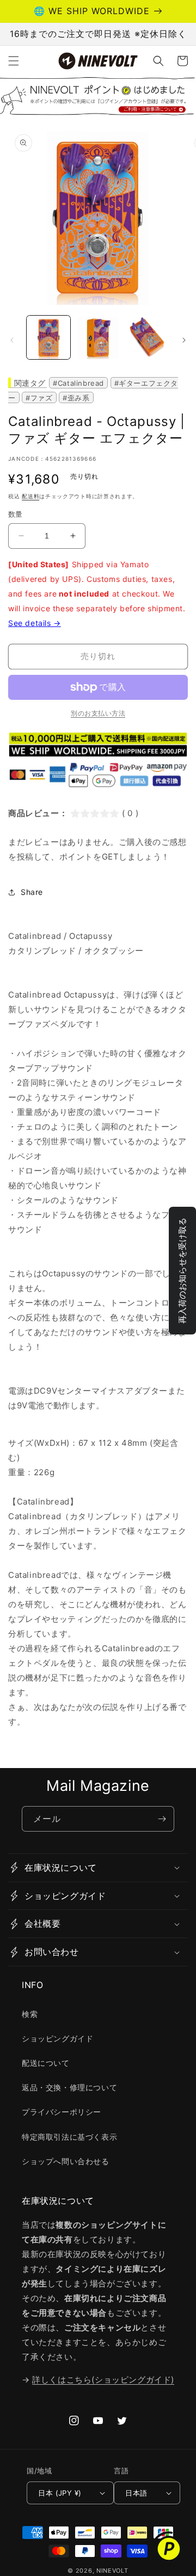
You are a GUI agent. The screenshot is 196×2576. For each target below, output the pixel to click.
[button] (14, 61)
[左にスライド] (12, 340)
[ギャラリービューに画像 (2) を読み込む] (97, 337)
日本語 (136, 2493)
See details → (35, 623)
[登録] (162, 1819)
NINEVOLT (112, 2571)
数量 (16, 514)
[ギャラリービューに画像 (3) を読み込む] (147, 337)
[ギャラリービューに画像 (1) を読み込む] (48, 337)
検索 (30, 2014)
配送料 (30, 496)
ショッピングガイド (57, 2038)
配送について (46, 2063)
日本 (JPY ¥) (60, 2493)
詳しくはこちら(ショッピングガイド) (103, 2380)
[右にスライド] (184, 340)
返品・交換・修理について (69, 2087)
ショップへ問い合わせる (66, 2161)
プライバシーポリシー (62, 2112)
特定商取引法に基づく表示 (69, 2137)
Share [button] (32, 892)
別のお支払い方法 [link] (98, 713)
